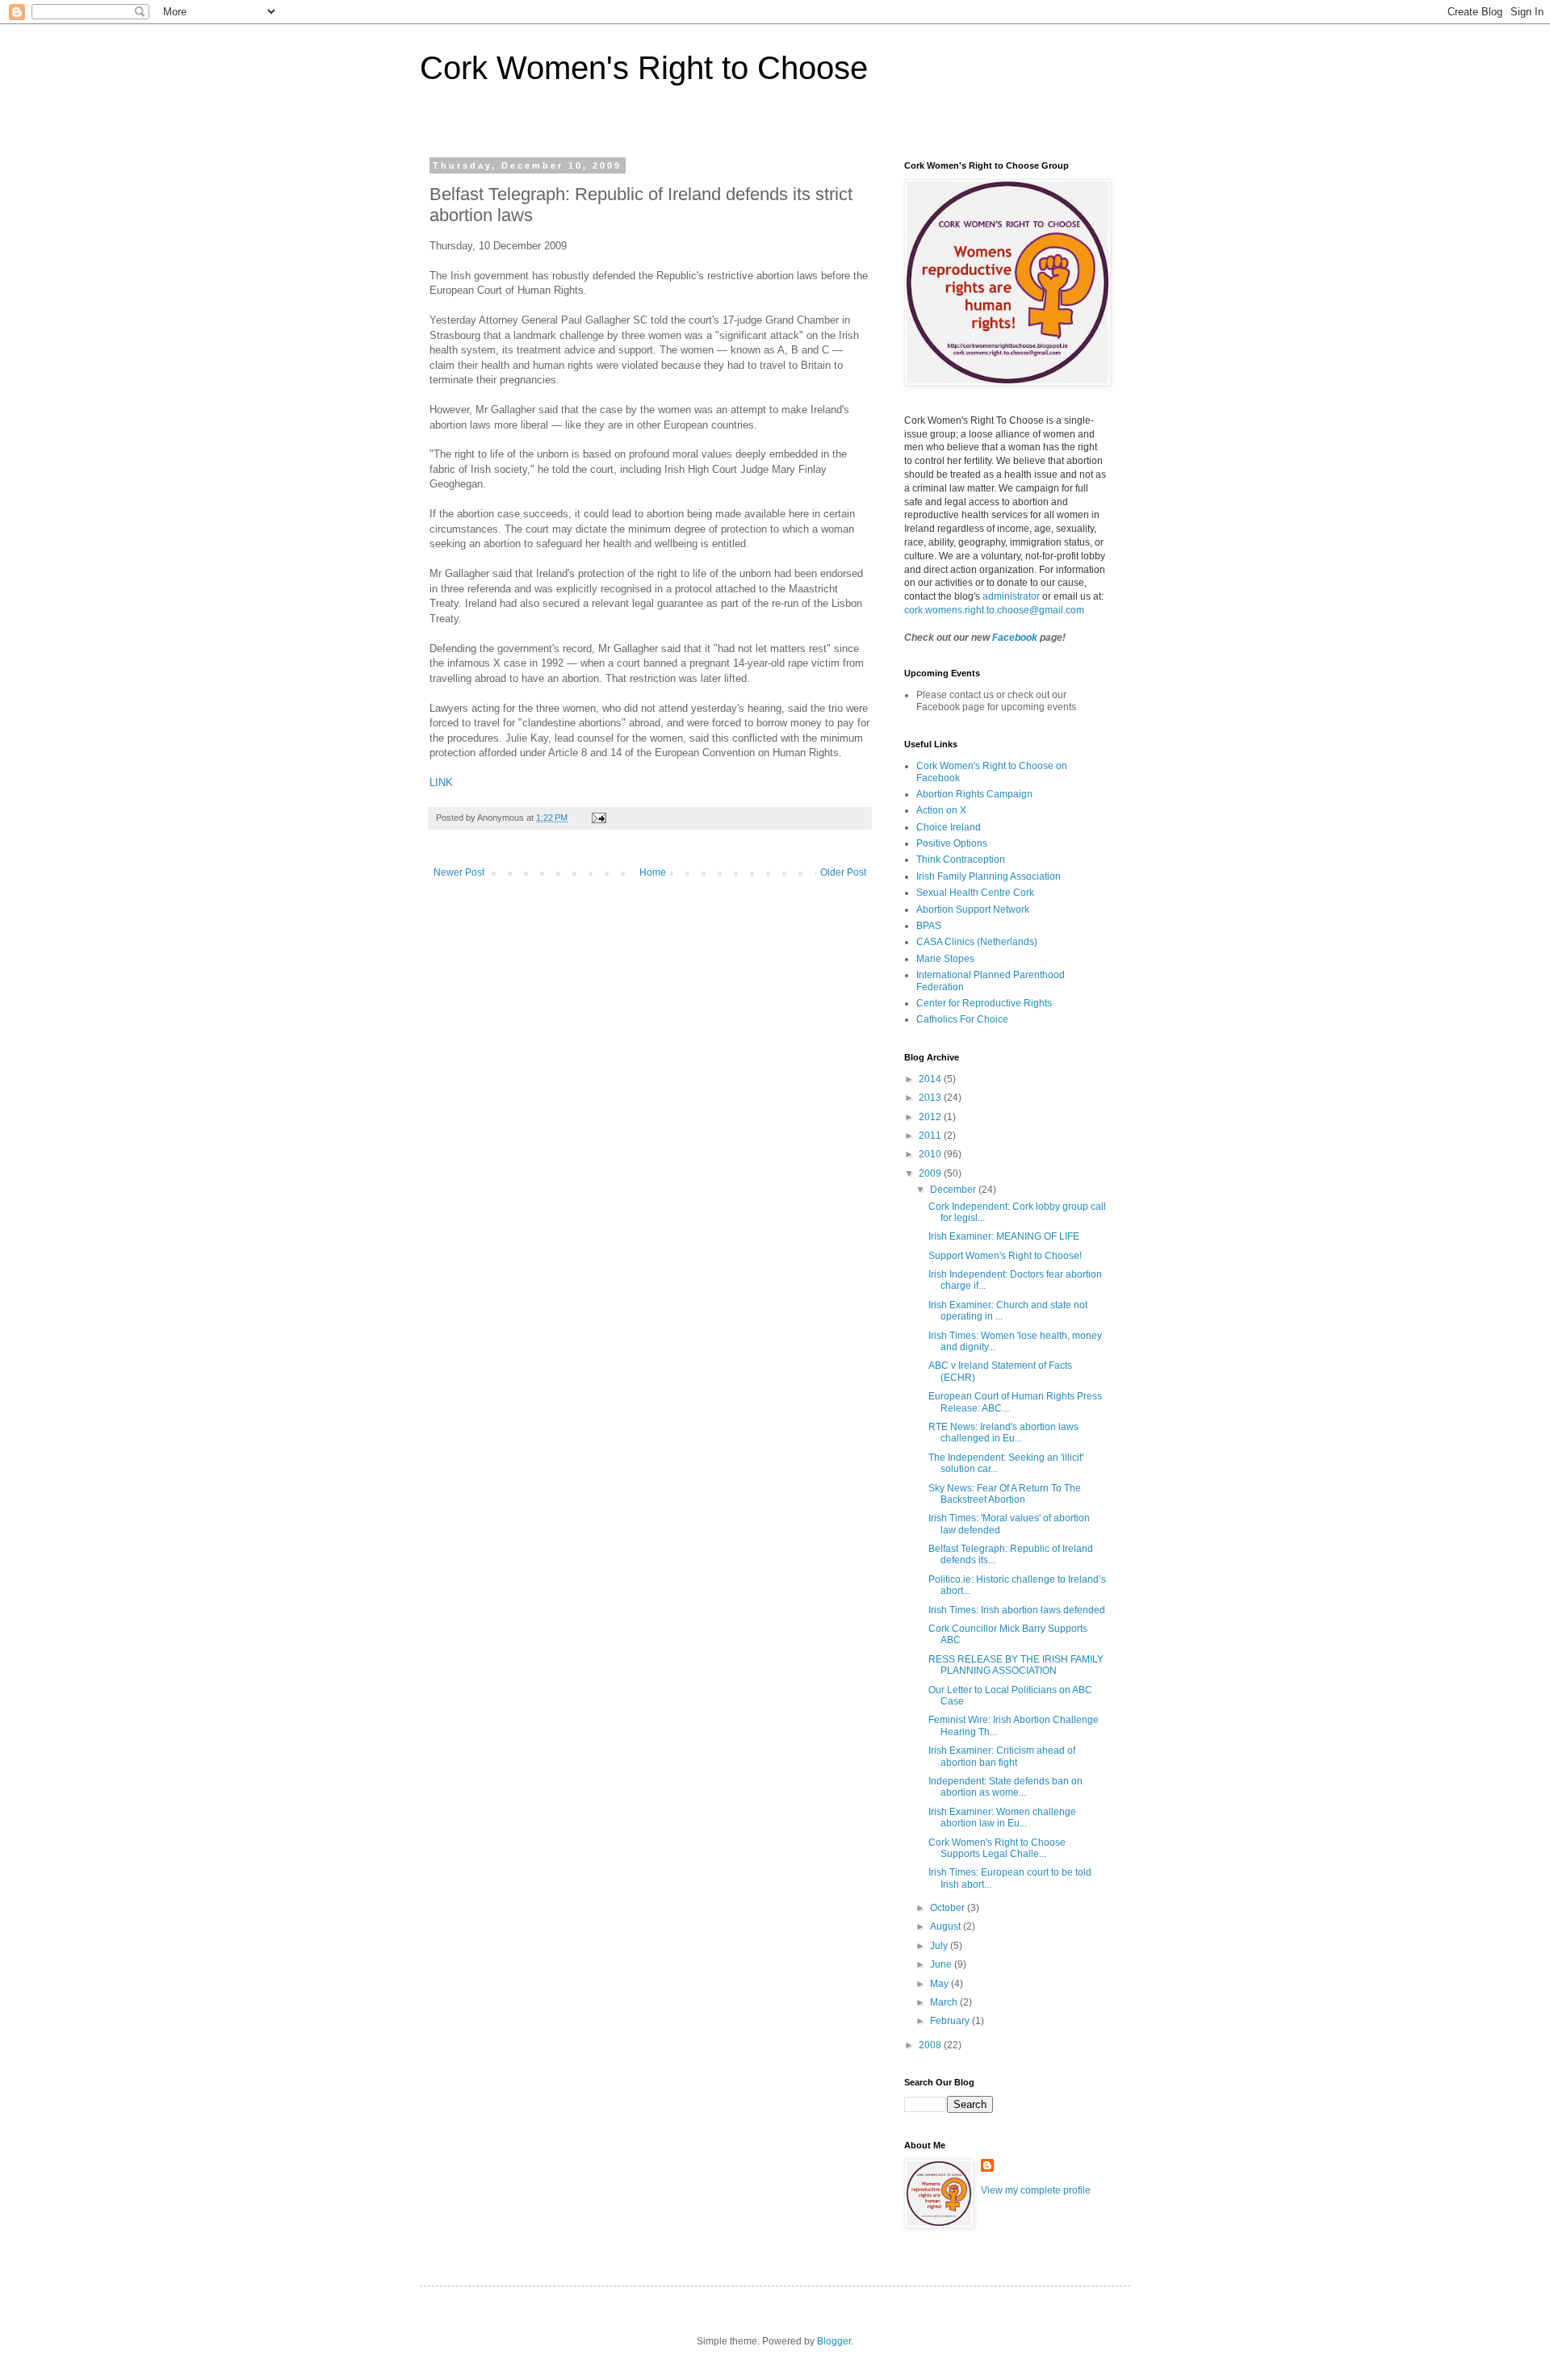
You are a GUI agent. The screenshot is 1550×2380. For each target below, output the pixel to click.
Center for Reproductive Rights (984, 1003)
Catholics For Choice (962, 1019)
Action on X (941, 810)
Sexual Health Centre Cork (975, 893)
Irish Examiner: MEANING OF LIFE (1004, 1236)
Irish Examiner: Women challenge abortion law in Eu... (1002, 1817)
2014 (931, 1079)
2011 (931, 1136)
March (945, 2002)
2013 (931, 1098)
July (940, 1946)
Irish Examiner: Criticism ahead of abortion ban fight (1002, 1756)
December (954, 1190)
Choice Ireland (949, 827)
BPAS (929, 926)
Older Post (843, 872)
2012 (931, 1117)
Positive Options (952, 843)
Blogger (834, 2341)
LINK (441, 782)
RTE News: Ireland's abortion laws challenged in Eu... (1003, 1433)
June (942, 1964)
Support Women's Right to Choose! (1005, 1256)
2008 (931, 2045)
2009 (931, 1173)
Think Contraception (961, 860)
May (940, 1984)
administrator (1011, 596)
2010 (931, 1154)
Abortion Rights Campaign (974, 794)
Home (653, 872)
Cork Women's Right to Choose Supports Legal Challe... (997, 1848)
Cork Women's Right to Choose (644, 68)
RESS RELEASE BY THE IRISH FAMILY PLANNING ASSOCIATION (1016, 1665)
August (947, 1926)
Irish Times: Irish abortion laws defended (1017, 1610)
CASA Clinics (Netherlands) (977, 942)
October (949, 1908)
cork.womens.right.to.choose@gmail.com (994, 610)
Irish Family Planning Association (989, 876)
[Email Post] (598, 818)
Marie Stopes (945, 959)
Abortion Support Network (973, 910)
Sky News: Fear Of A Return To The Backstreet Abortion (1005, 1494)
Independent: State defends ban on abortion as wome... (1005, 1787)
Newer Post (459, 872)
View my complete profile (1036, 2190)
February (951, 2021)
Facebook (1015, 638)
